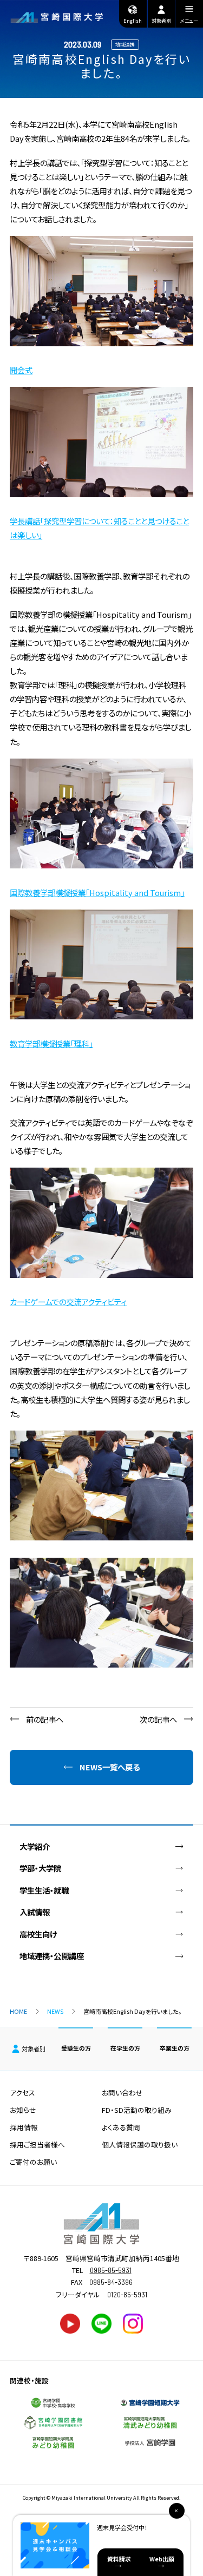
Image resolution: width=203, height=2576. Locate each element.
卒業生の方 (175, 2048)
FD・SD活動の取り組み (137, 2110)
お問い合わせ (122, 2093)
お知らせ (23, 2110)
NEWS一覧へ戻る (110, 1767)
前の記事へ (45, 1719)
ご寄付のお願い (33, 2162)
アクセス (22, 2093)
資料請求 (119, 2559)
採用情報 (24, 2127)
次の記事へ (158, 1719)
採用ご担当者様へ (37, 2145)
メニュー (189, 21)
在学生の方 (125, 2048)
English (133, 21)
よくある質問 (121, 2127)
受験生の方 (76, 2048)
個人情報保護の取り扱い (140, 2145)
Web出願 (162, 2559)
